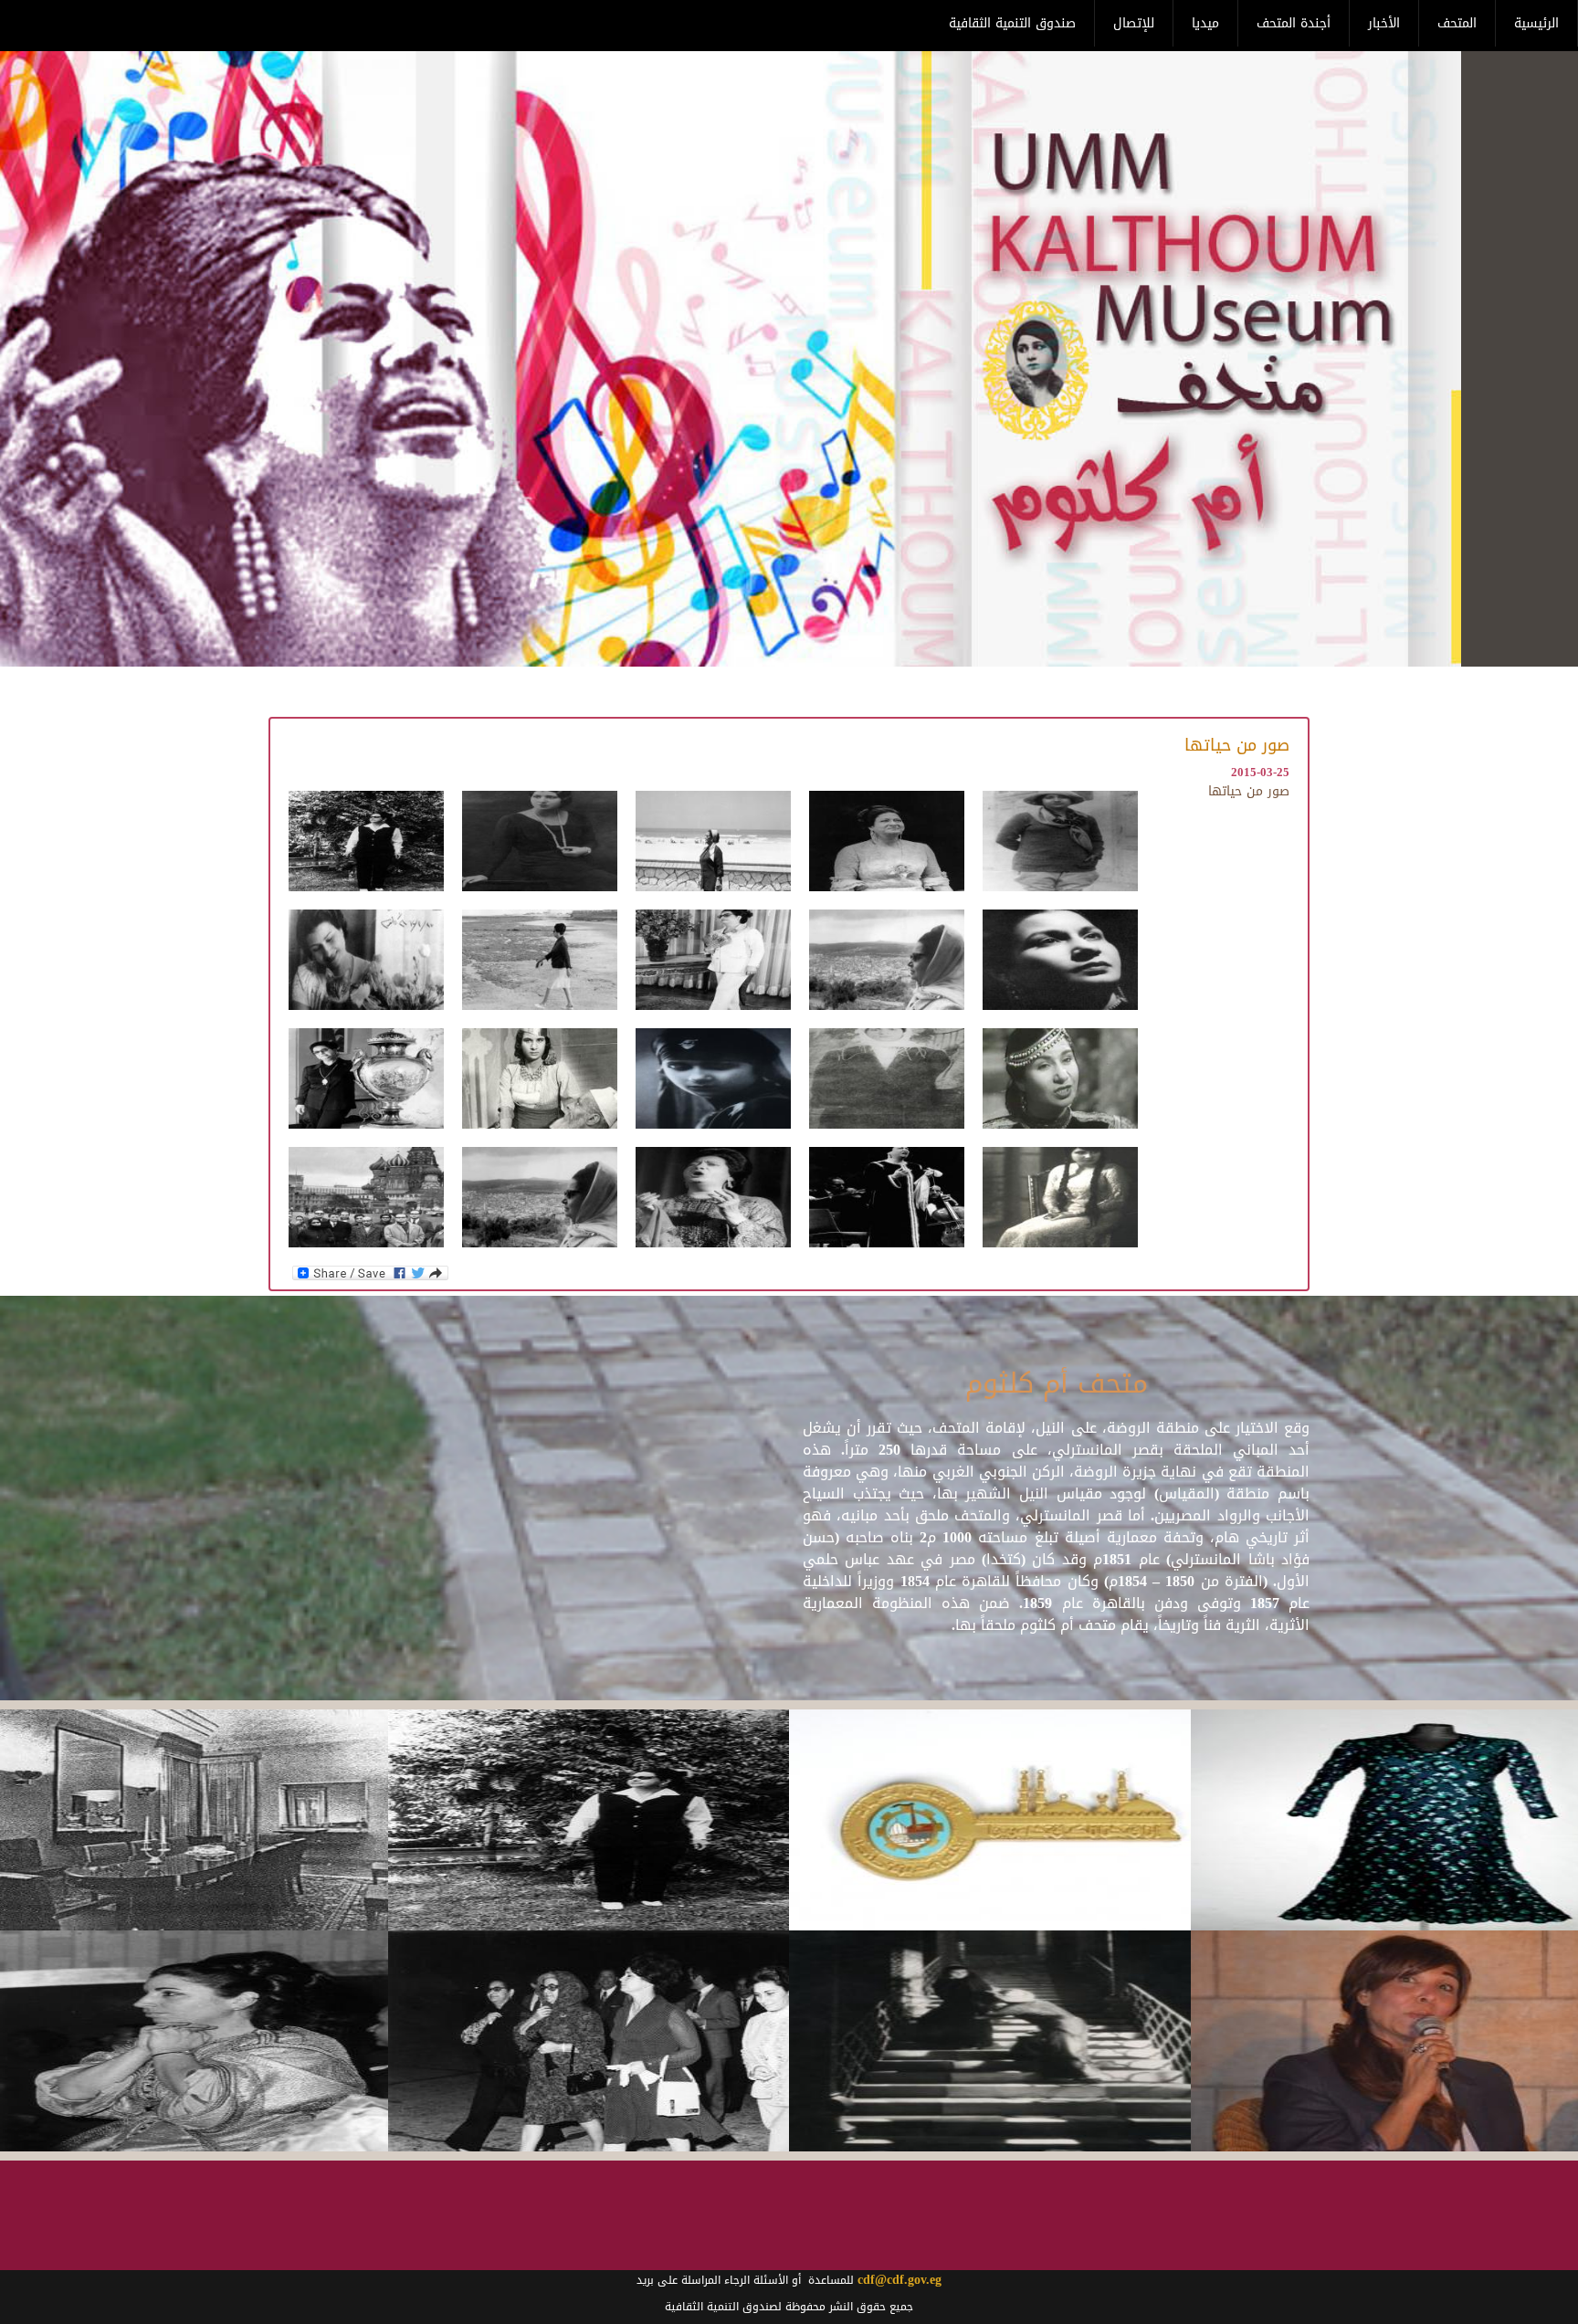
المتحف (1457, 23)
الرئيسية (1536, 23)
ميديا (1205, 23)
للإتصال (1134, 23)
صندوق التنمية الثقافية (1012, 23)
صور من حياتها (1249, 791)
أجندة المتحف (1294, 23)
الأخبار (1384, 23)
